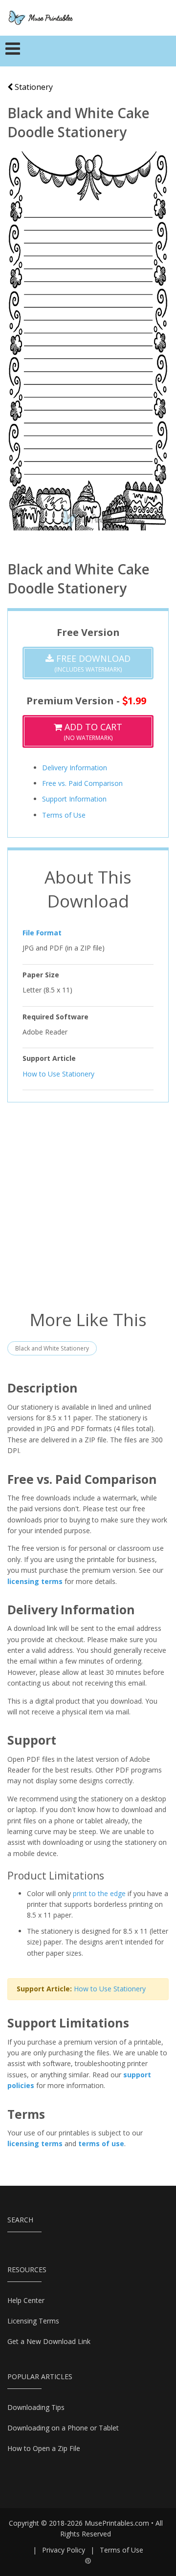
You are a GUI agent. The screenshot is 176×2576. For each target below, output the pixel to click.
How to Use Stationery (58, 1074)
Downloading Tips (36, 2407)
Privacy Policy (64, 2550)
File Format (42, 933)
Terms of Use (64, 815)
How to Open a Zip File (44, 2448)
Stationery (33, 87)
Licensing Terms (33, 2321)
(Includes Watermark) (92, 663)
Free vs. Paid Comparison (82, 783)
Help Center (26, 2300)
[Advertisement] (88, 1205)
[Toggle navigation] (13, 51)
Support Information (74, 799)
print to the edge (99, 1893)
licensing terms (35, 1581)
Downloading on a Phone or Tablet (63, 2428)
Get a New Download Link (49, 2341)
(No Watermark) (92, 731)
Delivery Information (75, 768)
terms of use (101, 2143)
